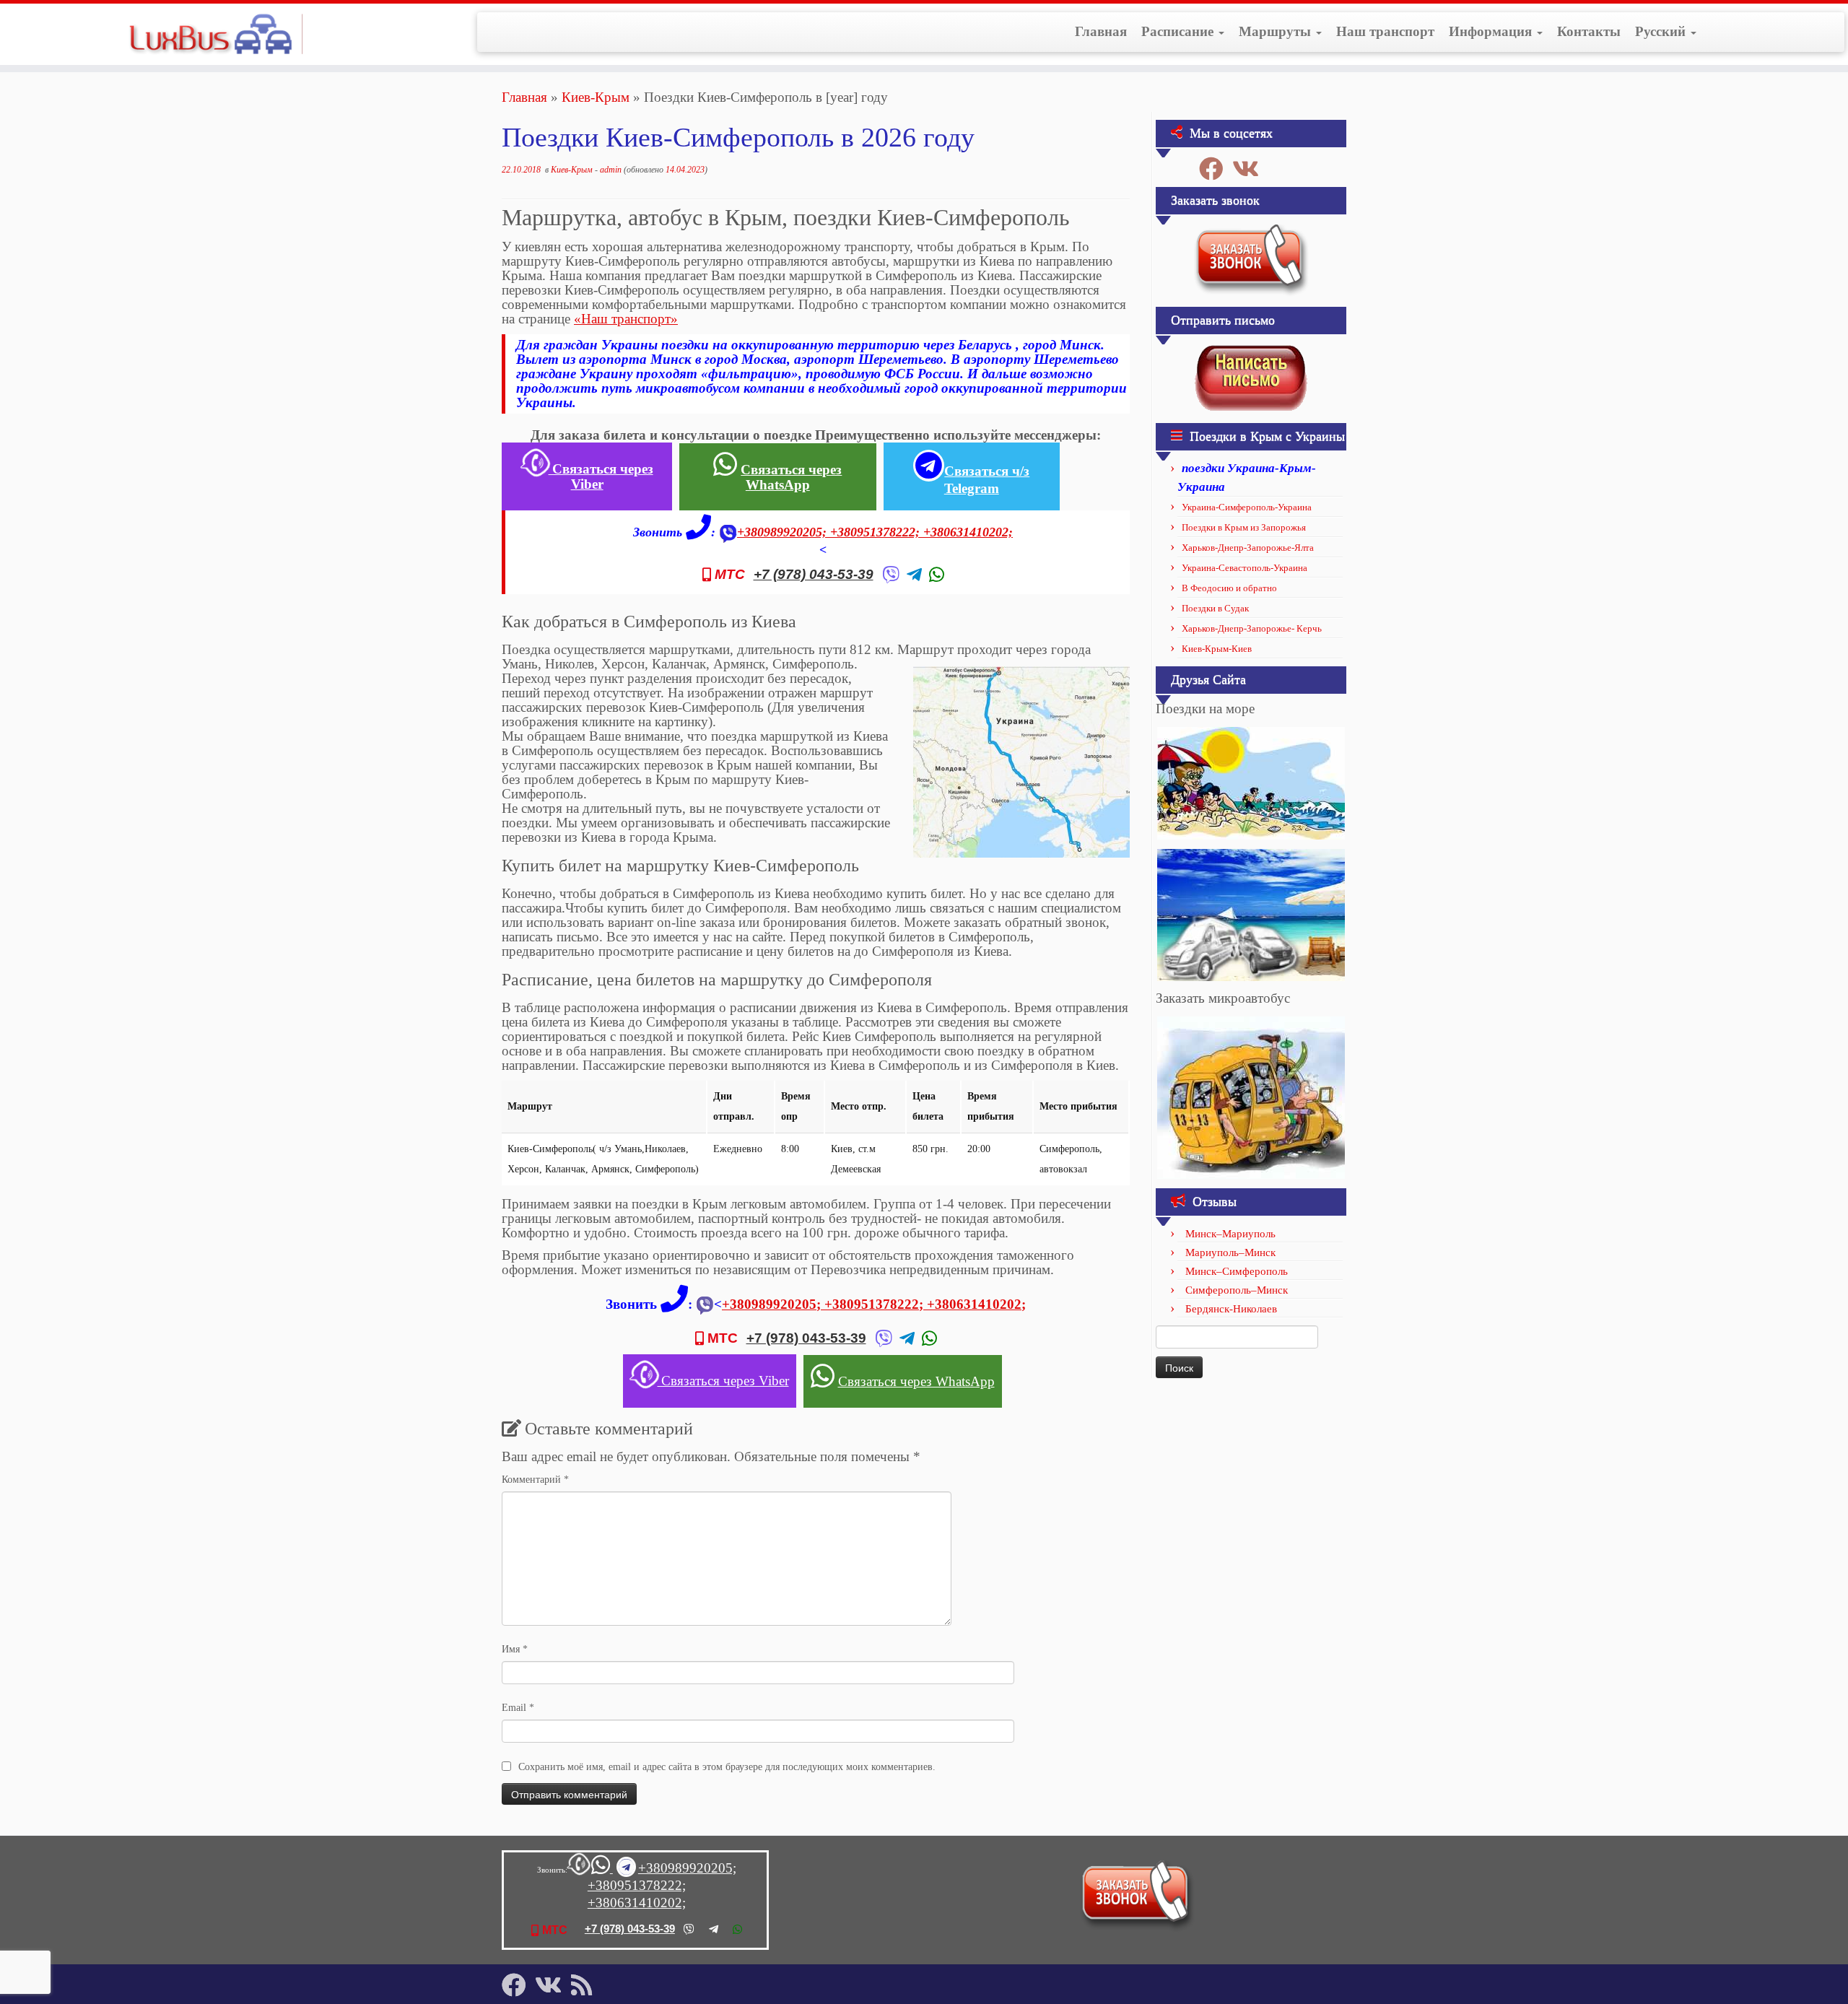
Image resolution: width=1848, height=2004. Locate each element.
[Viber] (891, 575)
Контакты (1589, 31)
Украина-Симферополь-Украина (1247, 507)
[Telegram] (914, 575)
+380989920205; (784, 532)
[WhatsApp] (937, 575)
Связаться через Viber (601, 476)
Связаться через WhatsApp (791, 477)
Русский (1662, 31)
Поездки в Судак (1215, 608)
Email (518, 1708)
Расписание (1179, 31)
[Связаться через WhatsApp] (602, 1869)
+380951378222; (877, 532)
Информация (1492, 31)
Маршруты (1277, 31)
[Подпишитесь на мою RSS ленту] (586, 1985)
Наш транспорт (1385, 31)
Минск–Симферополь (1237, 1271)
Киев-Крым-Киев (1217, 649)
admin (611, 170)
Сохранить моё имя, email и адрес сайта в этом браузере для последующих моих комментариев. (727, 1767)
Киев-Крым (596, 97)
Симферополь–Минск (1237, 1290)
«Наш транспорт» (626, 319)
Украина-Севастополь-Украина (1245, 568)
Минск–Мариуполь (1230, 1234)
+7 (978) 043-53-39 (814, 575)
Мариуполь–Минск (1230, 1252)
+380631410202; (968, 532)
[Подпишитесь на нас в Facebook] (1216, 169)
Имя (515, 1649)
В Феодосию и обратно (1229, 588)
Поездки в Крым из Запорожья (1244, 527)
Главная (1101, 31)
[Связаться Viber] (578, 1869)
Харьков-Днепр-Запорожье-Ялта (1248, 548)
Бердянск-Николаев (1231, 1309)
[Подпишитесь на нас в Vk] (1250, 169)
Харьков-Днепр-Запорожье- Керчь (1252, 628)
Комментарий (535, 1480)
